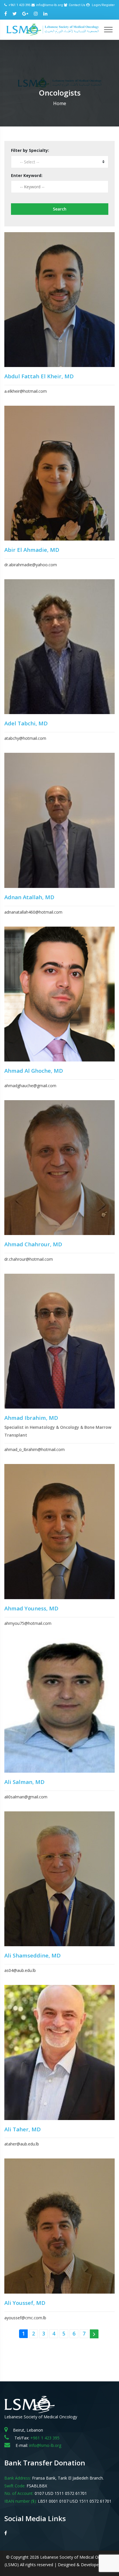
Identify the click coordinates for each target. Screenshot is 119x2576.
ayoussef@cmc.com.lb (25, 2318)
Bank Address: (18, 2478)
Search (60, 209)
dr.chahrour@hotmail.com (29, 1259)
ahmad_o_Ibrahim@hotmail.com (35, 1449)
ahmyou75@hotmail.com (28, 1623)
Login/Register (103, 5)
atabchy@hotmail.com (25, 738)
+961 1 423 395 (19, 5)
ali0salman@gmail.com (26, 1797)
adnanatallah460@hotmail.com (33, 912)
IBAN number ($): (21, 2501)
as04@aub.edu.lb (20, 1970)
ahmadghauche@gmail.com (30, 1086)
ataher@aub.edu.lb (22, 2144)
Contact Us (77, 5)
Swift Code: (15, 2486)
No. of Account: (19, 2493)
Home (60, 103)
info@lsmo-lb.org (50, 5)
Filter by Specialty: (30, 150)
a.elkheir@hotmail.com (26, 391)
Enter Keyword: (27, 175)
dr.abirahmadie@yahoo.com (31, 565)
